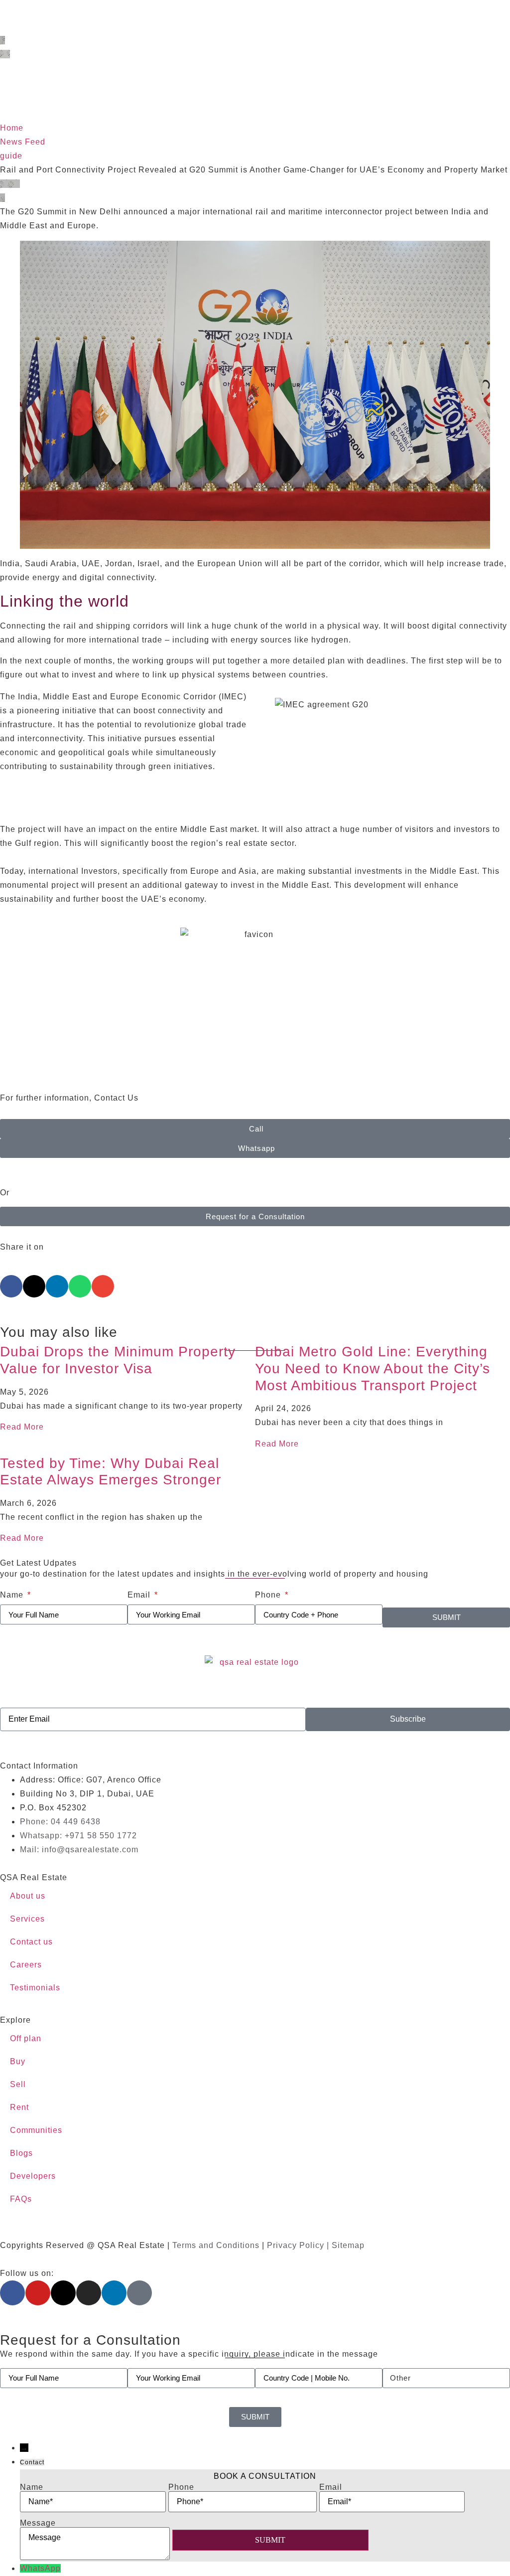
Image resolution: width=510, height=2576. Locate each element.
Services (27, 1919)
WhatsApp (40, 2568)
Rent (19, 2107)
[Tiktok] (139, 2293)
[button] (11, 1286)
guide (11, 156)
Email (140, 1595)
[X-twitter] (63, 2293)
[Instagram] (89, 2293)
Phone (269, 1595)
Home (12, 128)
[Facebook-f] (12, 2293)
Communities (36, 2130)
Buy (18, 2061)
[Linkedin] (114, 2293)
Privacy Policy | (299, 2245)
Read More (22, 1427)
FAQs (21, 2199)
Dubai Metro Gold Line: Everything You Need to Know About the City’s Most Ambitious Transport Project (373, 1368)
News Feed (23, 142)
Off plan (26, 2038)
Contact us (31, 1942)
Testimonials (35, 1988)
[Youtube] (38, 2293)
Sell (18, 2084)
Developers (33, 2176)
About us (28, 1896)
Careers (26, 1965)
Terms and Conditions (216, 2245)
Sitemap (348, 2245)
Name (13, 1595)
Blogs (21, 2153)
